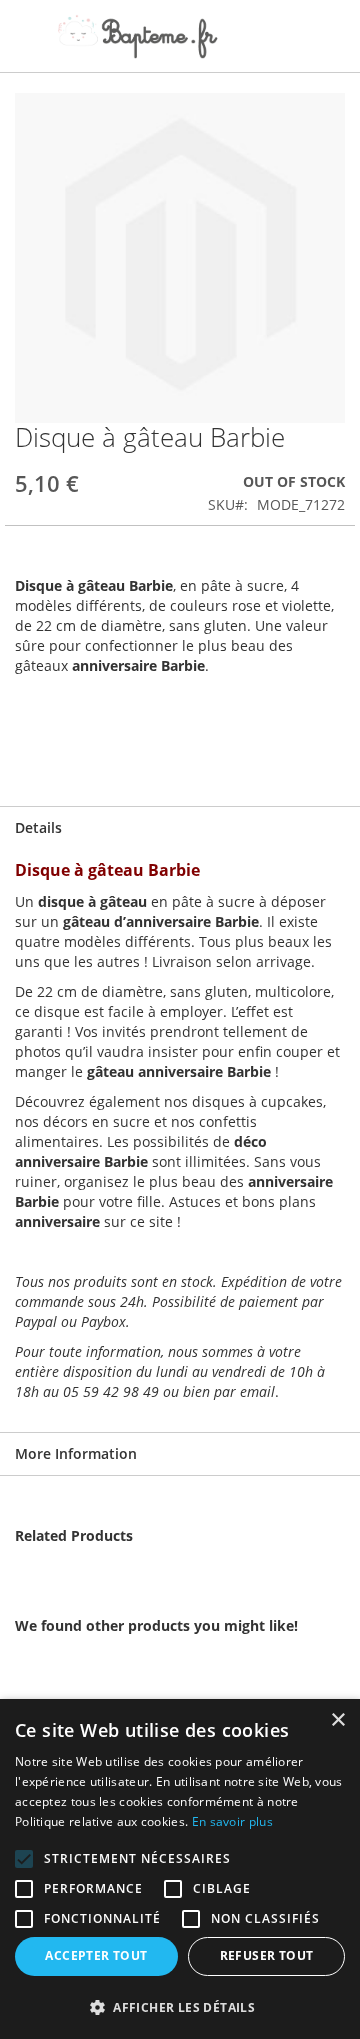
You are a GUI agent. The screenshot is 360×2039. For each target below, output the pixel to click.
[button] (180, 2006)
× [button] (337, 1720)
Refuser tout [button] (267, 1955)
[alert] (180, 1869)
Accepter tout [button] (96, 1955)
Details (38, 827)
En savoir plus (232, 1821)
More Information (76, 1453)
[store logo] (137, 36)
